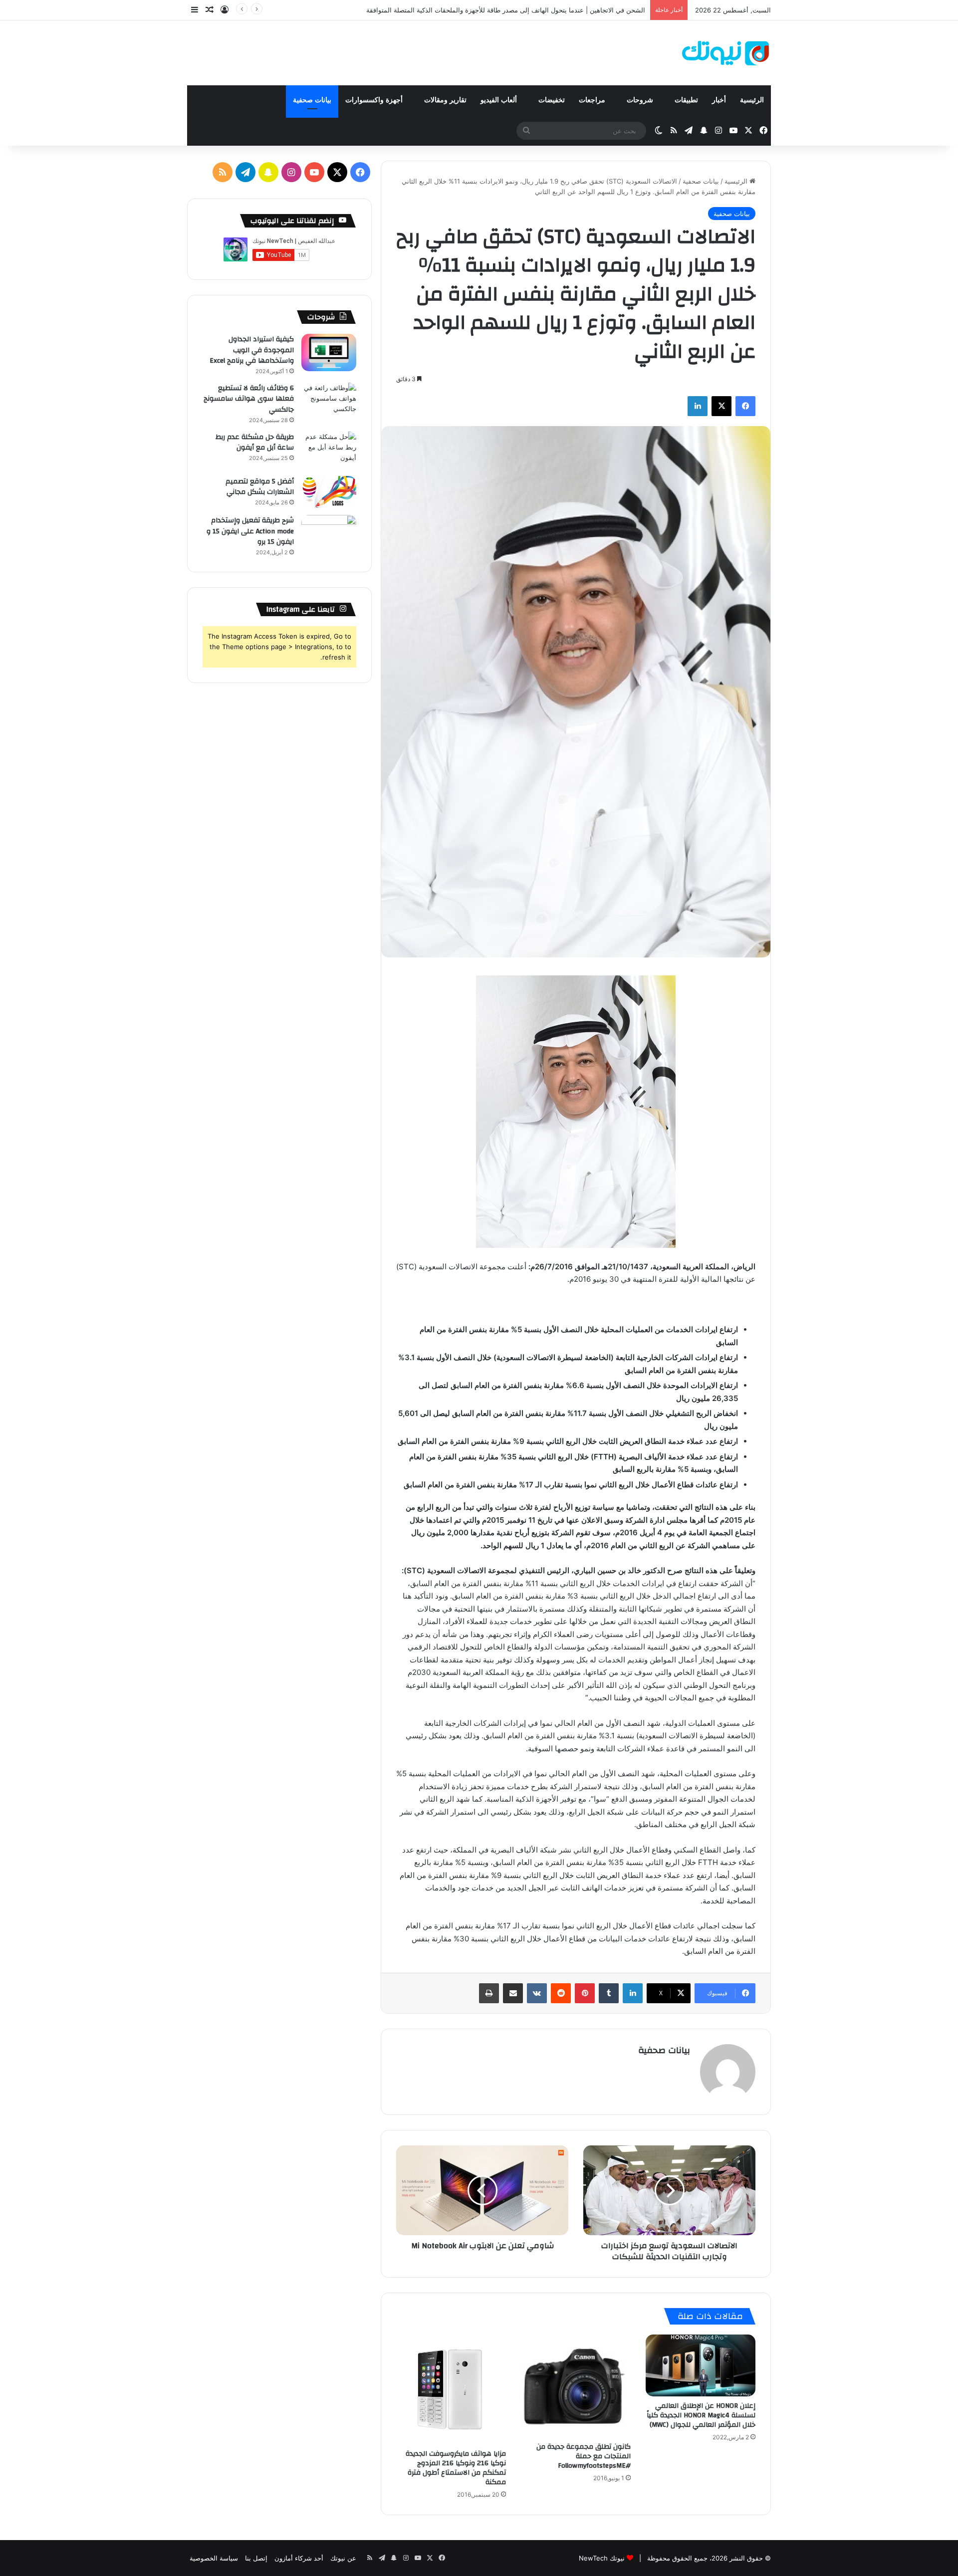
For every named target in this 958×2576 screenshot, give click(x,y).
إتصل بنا (256, 2558)
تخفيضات (552, 100)
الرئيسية (752, 100)
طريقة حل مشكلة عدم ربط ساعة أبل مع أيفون (255, 443)
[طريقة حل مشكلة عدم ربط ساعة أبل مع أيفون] (329, 450)
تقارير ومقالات (445, 100)
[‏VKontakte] (537, 1993)
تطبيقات (686, 100)
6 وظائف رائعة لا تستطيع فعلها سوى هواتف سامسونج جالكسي (249, 399)
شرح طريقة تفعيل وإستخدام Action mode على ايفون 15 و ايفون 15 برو (250, 531)
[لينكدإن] (698, 406)
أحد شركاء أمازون (299, 2558)
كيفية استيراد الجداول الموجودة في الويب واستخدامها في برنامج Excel (252, 350)
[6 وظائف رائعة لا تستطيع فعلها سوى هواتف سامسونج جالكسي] (329, 401)
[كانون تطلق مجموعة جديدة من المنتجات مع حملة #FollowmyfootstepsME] (576, 2386)
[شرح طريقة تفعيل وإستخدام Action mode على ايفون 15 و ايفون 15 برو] (329, 534)
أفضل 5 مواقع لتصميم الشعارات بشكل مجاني (260, 487)
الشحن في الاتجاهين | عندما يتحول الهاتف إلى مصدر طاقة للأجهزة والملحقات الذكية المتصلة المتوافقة (506, 10)
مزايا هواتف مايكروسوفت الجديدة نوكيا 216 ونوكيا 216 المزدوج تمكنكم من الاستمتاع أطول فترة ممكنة (456, 2468)
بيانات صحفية (312, 100)
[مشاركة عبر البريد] (513, 1993)
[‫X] (721, 406)
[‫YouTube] (314, 172)
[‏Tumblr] (609, 1993)
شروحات (641, 100)
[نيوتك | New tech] (725, 53)
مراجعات (593, 100)
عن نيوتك (343, 2558)
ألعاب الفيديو (500, 100)
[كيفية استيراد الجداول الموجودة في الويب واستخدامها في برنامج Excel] (329, 352)
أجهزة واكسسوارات (375, 100)
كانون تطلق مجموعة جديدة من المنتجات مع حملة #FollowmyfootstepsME (584, 2456)
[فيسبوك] (745, 406)
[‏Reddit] (561, 1993)
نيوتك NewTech (602, 2558)
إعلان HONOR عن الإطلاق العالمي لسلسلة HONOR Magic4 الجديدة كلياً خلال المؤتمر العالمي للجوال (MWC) (701, 2415)
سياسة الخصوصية (214, 2558)
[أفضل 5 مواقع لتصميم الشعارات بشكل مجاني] (329, 492)
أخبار (719, 100)
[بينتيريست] (585, 1993)
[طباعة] (489, 1993)
